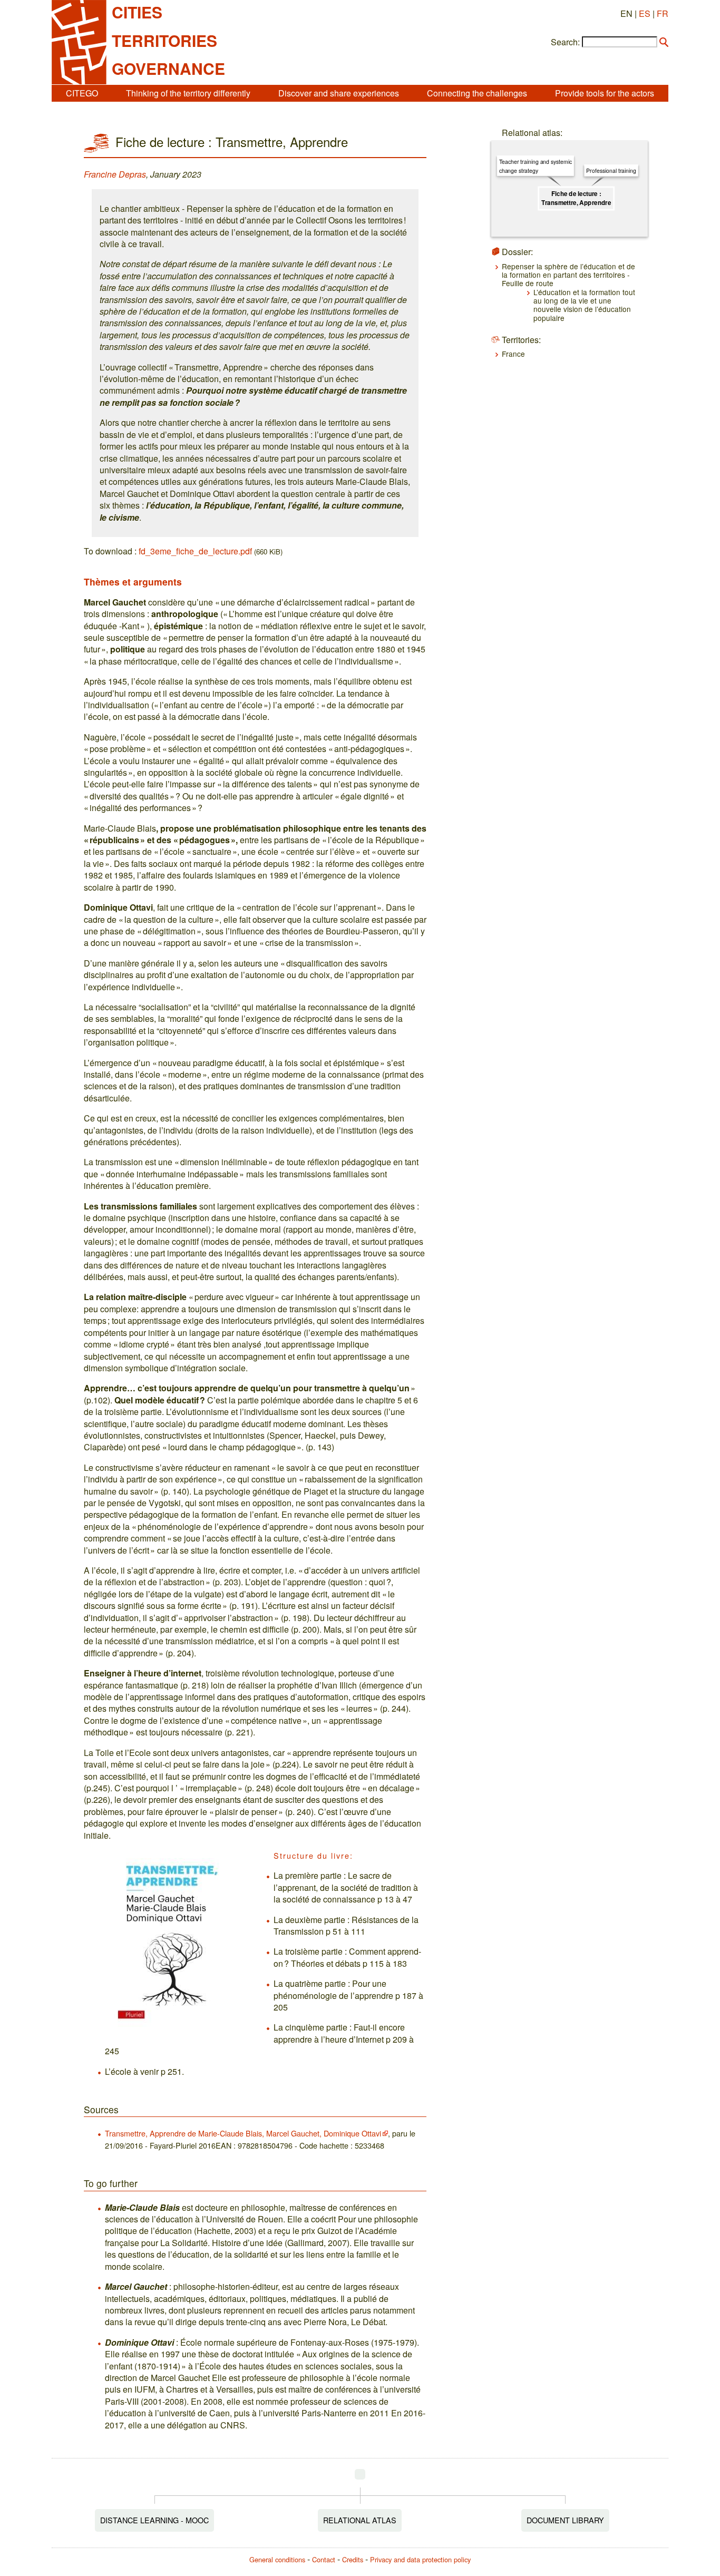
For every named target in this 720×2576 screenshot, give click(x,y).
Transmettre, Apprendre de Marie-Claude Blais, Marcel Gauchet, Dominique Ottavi (243, 2133)
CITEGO (82, 93)
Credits (353, 2559)
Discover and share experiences (339, 93)
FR (663, 13)
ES (645, 13)
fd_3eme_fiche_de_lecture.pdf (195, 551)
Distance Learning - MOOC (154, 2520)
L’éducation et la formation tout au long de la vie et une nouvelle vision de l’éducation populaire (584, 305)
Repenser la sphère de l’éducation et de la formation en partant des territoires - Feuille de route (568, 275)
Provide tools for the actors (605, 93)
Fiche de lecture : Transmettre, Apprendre (576, 198)
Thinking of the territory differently (188, 93)
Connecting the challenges (477, 93)
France (513, 354)
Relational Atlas (360, 2520)
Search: (565, 42)
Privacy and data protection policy (420, 2559)
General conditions (277, 2559)
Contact (324, 2559)
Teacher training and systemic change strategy (535, 166)
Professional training (611, 170)
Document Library (565, 2520)
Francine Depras (115, 174)
